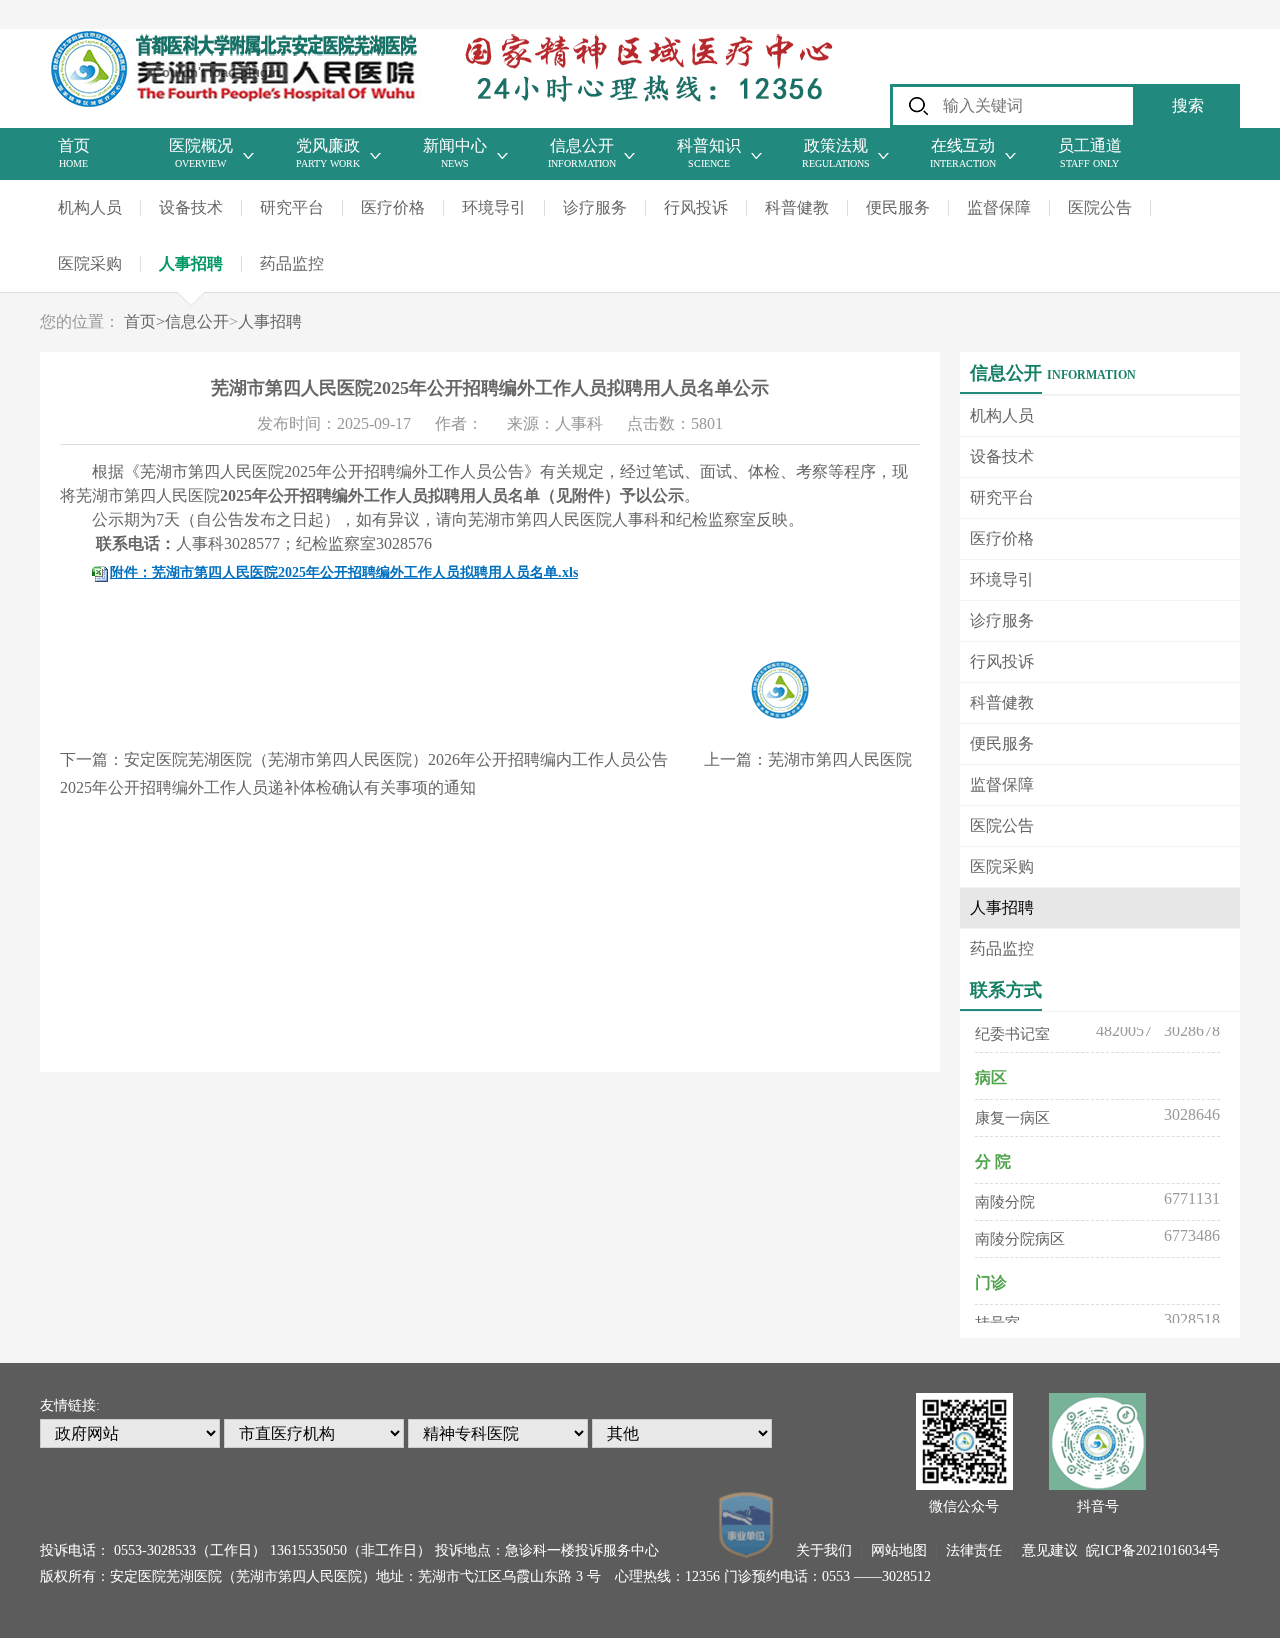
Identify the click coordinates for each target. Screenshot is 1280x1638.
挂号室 (997, 1316)
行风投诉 (696, 207)
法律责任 (974, 1550)
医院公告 (1100, 207)
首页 (144, 321)
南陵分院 (1005, 1195)
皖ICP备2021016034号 (1153, 1550)
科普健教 (797, 207)
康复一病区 (1012, 1111)
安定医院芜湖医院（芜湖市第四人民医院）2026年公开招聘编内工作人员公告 (396, 759)
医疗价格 (393, 207)
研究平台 (292, 207)
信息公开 (197, 321)
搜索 (1188, 105)
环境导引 (494, 207)
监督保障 (999, 207)
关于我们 (824, 1550)
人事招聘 (191, 263)
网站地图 (899, 1550)
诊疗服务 (595, 207)
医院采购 (90, 263)
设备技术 (191, 207)
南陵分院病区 (1020, 1232)
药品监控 (292, 263)
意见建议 (1050, 1550)
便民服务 (898, 207)
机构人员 (90, 207)
